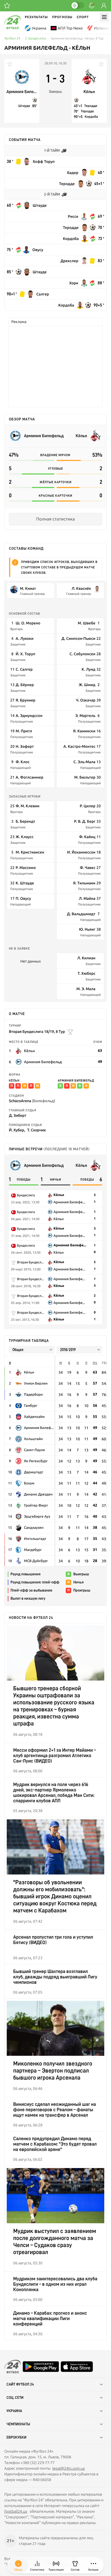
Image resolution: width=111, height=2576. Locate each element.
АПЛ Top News (70, 28)
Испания (102, 28)
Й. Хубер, (17, 1130)
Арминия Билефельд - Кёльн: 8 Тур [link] (77, 39)
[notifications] (92, 6)
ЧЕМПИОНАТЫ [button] (18, 2424)
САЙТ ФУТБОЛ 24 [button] (20, 2384)
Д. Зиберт (18, 1115)
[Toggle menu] (104, 17)
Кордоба (91, 117)
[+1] (7, 6)
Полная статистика (55, 519)
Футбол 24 (12, 39)
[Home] (12, 28)
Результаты (36, 17)
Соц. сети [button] (15, 2398)
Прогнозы (62, 17)
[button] (93, 2565)
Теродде (91, 106)
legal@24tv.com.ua (68, 2468)
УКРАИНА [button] (14, 2411)
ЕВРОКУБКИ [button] (16, 2437)
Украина (39, 28)
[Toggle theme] (77, 5)
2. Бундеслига (35, 39)
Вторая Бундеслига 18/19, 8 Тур (37, 1031)
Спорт (83, 17)
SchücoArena (32, 1101)
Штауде (24, 106)
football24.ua (16, 2511)
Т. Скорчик (37, 1130)
